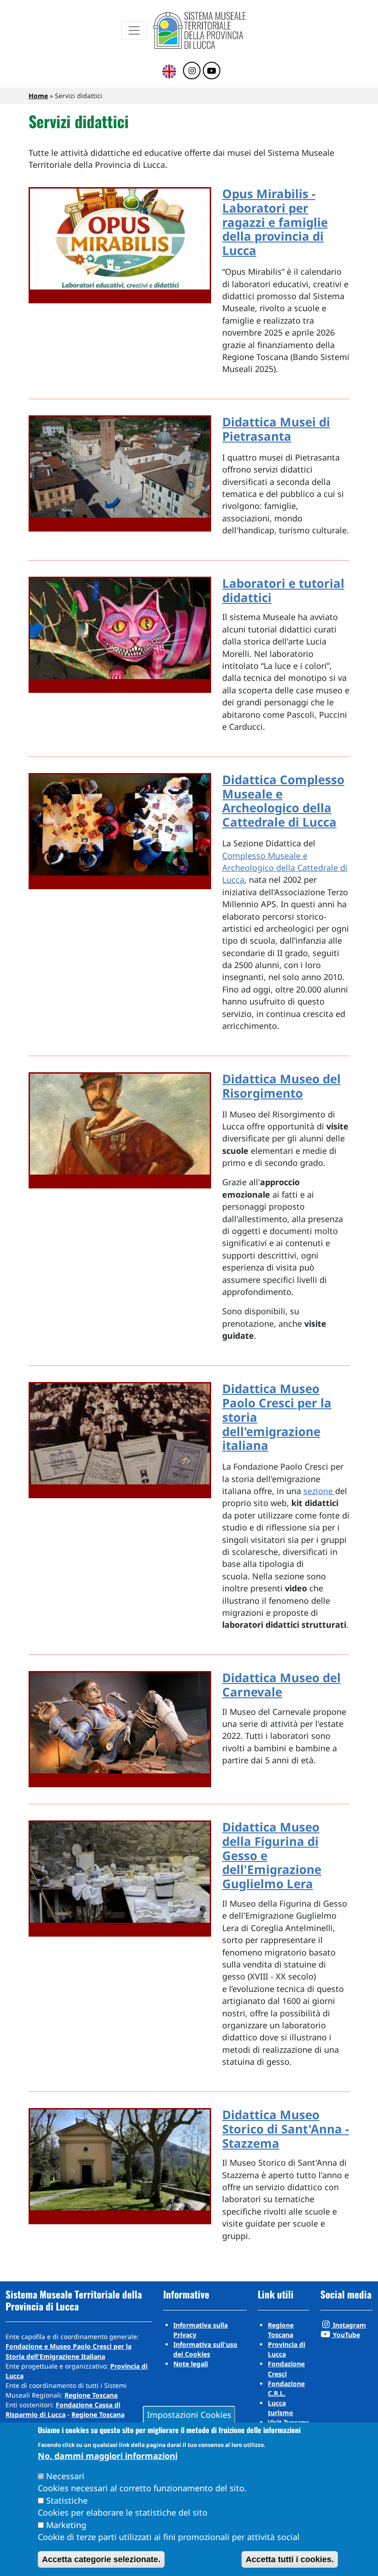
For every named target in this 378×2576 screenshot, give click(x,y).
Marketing (66, 2525)
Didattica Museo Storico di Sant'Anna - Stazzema (286, 2129)
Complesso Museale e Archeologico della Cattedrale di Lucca (285, 868)
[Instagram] (192, 71)
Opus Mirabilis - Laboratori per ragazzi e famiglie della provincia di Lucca (275, 222)
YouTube (346, 2335)
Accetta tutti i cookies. (290, 2559)
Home (38, 96)
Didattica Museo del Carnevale (281, 1685)
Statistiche (67, 2500)
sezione (319, 1491)
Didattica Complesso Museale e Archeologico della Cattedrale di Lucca (283, 801)
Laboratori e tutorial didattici (283, 591)
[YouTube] (212, 71)
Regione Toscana (91, 2395)
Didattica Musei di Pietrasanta (276, 429)
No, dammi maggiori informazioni (108, 2456)
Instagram (348, 2325)
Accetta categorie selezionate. (101, 2559)
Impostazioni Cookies (189, 2415)
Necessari (65, 2476)
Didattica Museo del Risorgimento (281, 1086)
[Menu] (134, 30)
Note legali (191, 2364)
